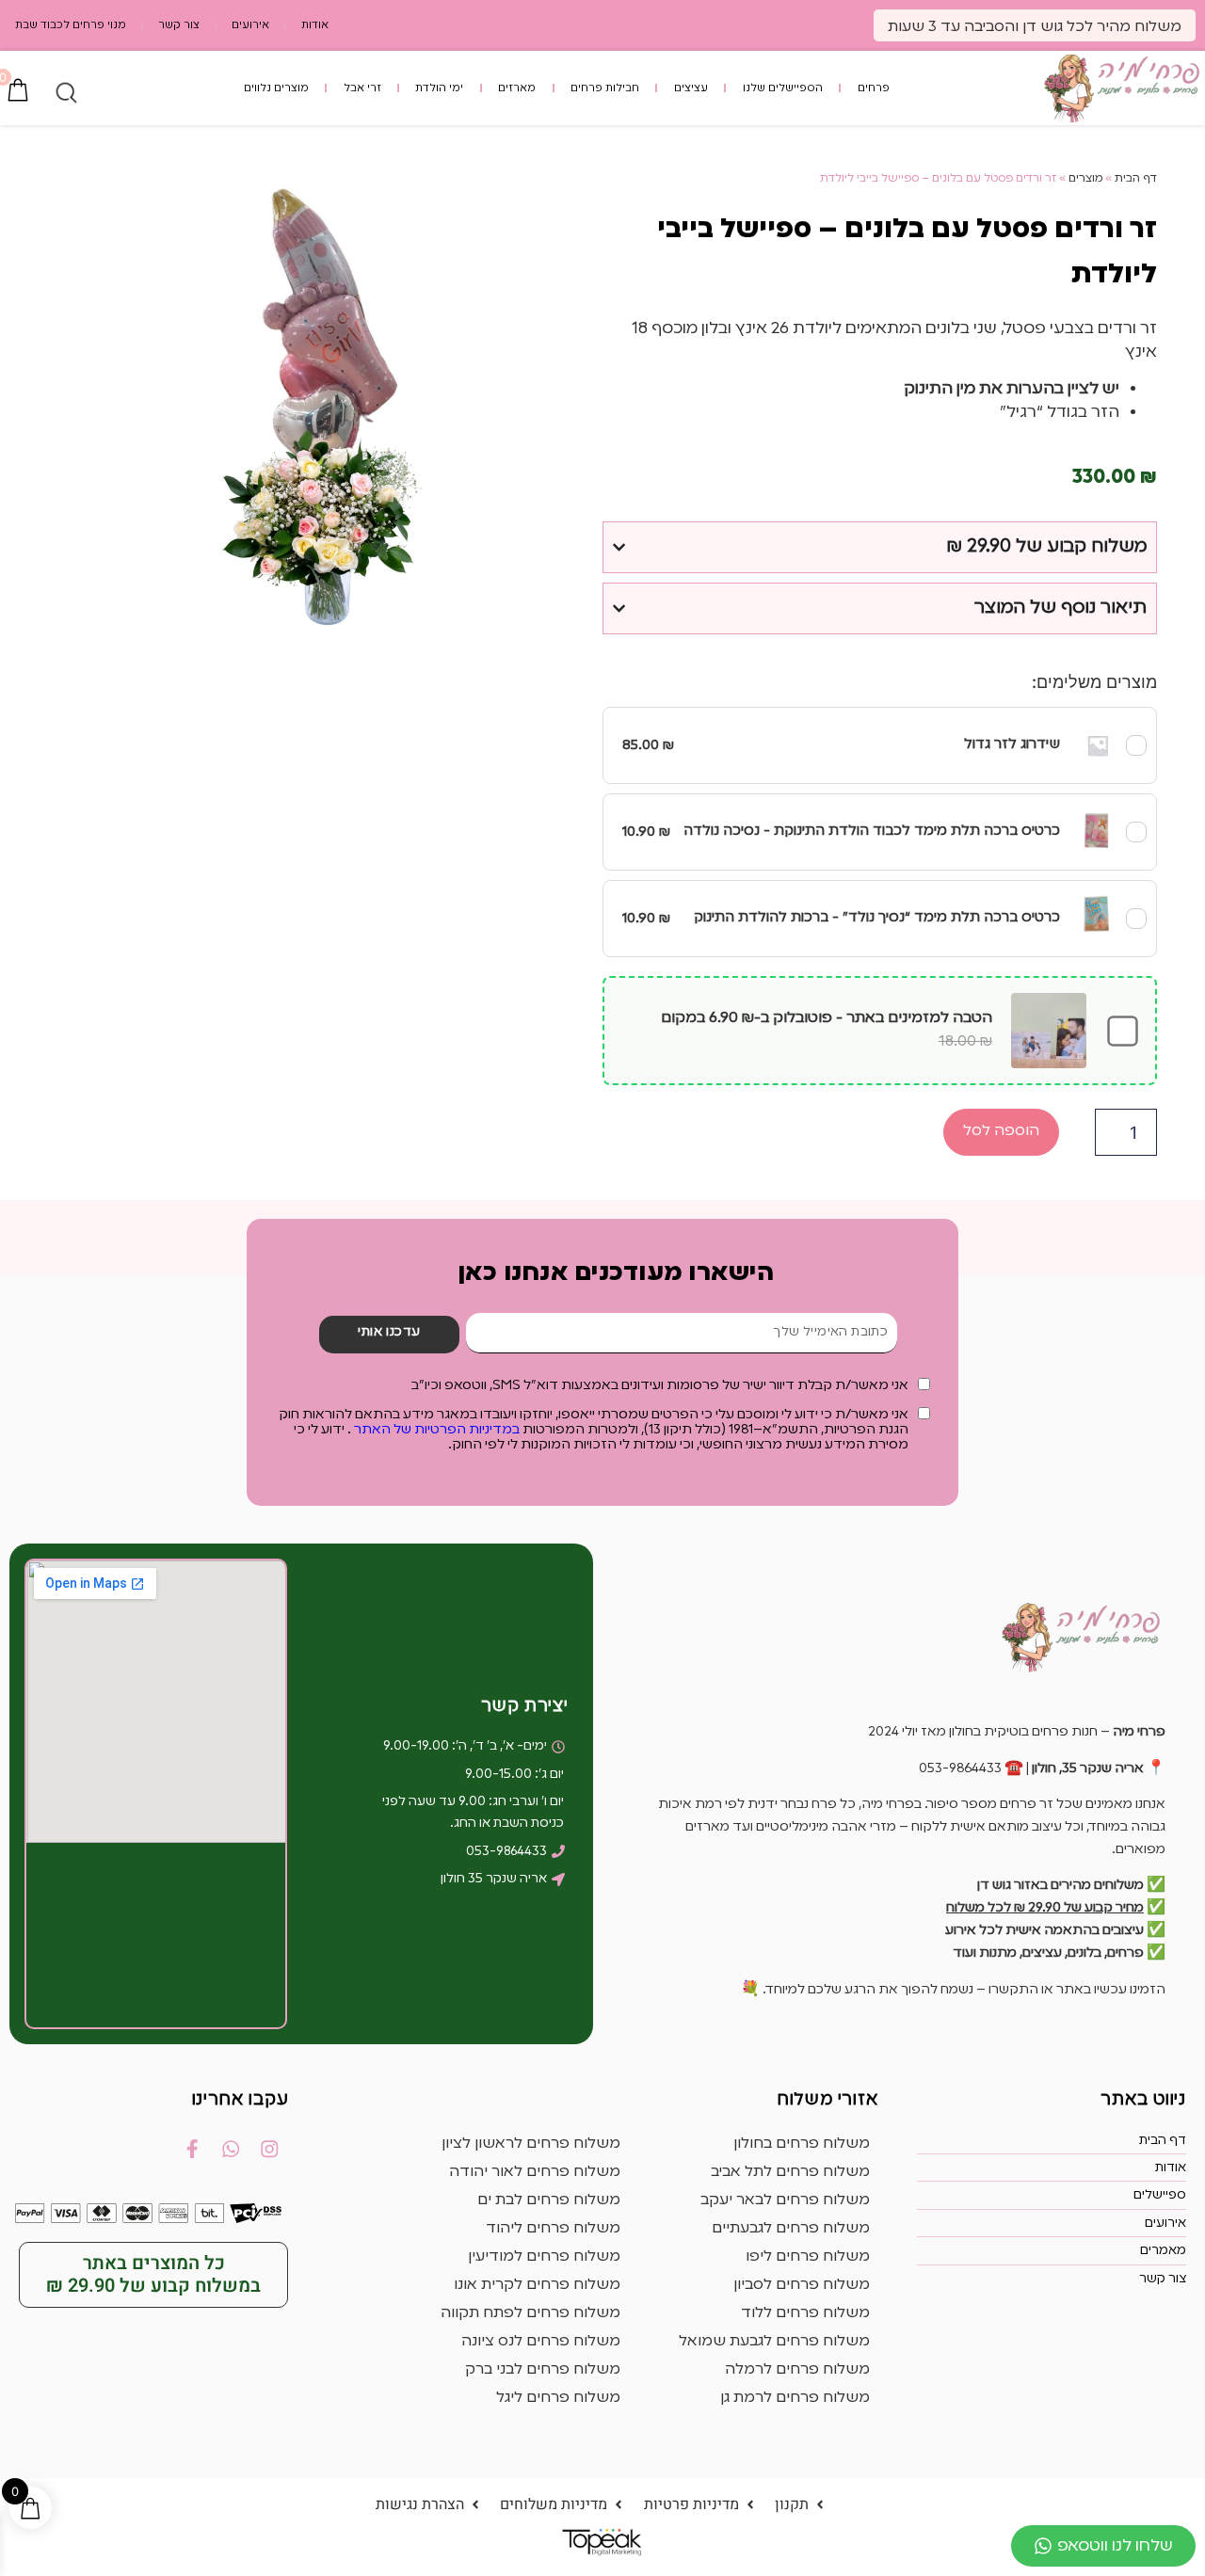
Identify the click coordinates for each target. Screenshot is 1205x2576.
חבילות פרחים (605, 88)
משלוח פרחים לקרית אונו (537, 2285)
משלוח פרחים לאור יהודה (535, 2172)
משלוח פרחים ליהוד (553, 2229)
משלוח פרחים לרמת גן (795, 2398)
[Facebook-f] (193, 2149)
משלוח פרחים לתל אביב (790, 2172)
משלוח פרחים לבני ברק (543, 2370)
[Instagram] (269, 2149)
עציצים (691, 88)
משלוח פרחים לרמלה (797, 2370)
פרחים (874, 88)
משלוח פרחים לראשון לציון (531, 2144)
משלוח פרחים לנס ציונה (541, 2342)
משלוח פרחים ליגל (558, 2398)
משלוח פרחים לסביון (802, 2285)
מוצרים (1085, 179)
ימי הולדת (439, 88)
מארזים (517, 88)
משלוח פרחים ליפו (808, 2257)
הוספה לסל (1001, 1131)
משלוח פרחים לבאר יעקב (785, 2200)
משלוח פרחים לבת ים (549, 2200)
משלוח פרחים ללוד (805, 2313)
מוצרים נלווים (276, 88)
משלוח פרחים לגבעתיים (791, 2229)
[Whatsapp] (230, 2149)
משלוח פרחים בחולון (802, 2144)
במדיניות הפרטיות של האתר (435, 1430)
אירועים (250, 25)
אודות (315, 25)
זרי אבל (362, 88)
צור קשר (179, 25)
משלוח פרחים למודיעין (544, 2257)
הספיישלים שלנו (783, 88)
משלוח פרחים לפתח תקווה (530, 2313)
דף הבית (1136, 179)
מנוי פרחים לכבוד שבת (71, 25)
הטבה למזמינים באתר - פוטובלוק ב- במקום (827, 1030)
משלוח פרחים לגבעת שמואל (774, 2342)
